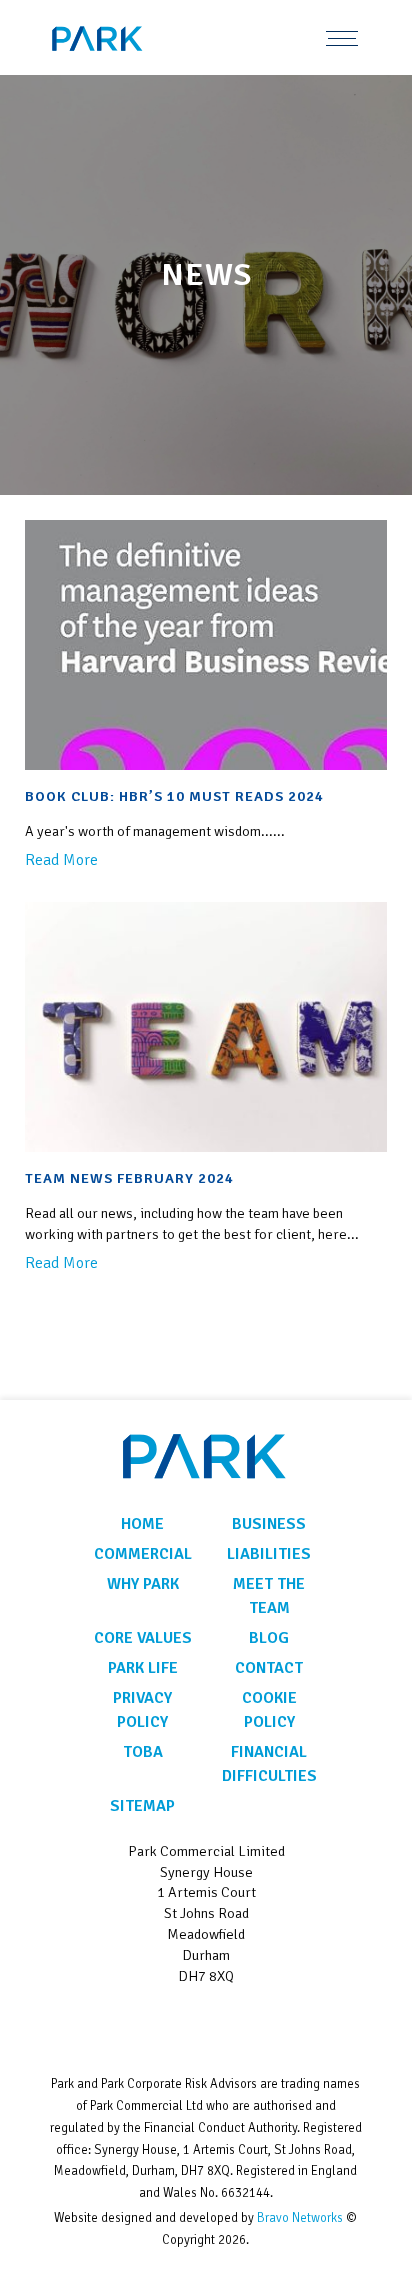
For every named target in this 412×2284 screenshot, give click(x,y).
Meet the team (269, 1596)
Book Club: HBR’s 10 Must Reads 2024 (174, 796)
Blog (269, 1638)
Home (142, 1524)
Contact (269, 1668)
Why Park (143, 1584)
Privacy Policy (142, 1710)
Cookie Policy (269, 1710)
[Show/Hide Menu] (342, 37)
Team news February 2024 (129, 1178)
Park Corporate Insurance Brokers (125, 39)
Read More (61, 860)
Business (269, 1524)
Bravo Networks (300, 2218)
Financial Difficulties (269, 1764)
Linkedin (206, 2024)
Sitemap (142, 1806)
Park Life (143, 1668)
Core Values (143, 1638)
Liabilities (269, 1554)
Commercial (143, 1554)
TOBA (143, 1752)
